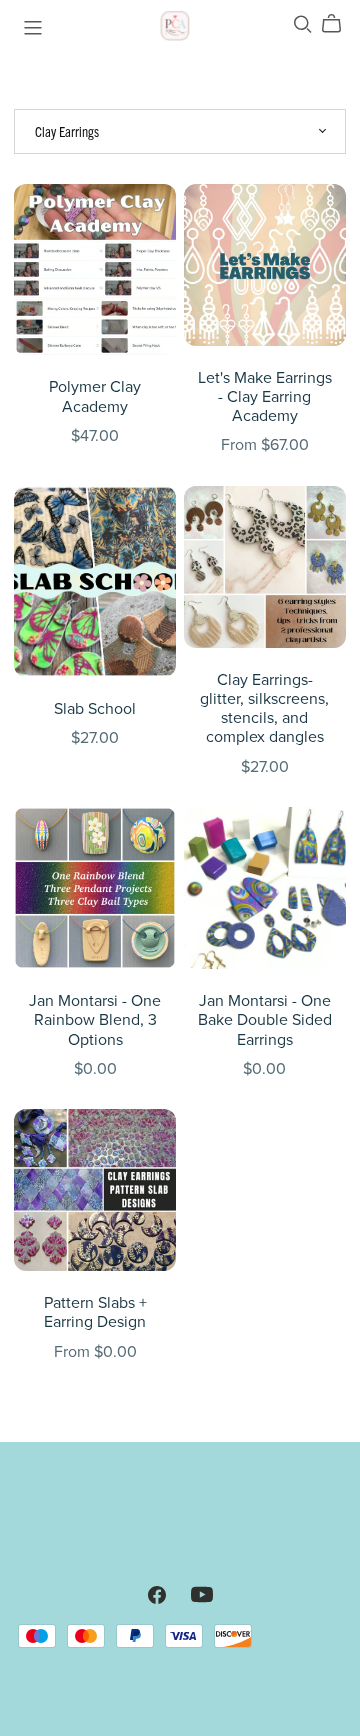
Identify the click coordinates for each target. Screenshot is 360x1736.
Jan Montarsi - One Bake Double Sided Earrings (265, 1020)
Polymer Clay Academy (95, 396)
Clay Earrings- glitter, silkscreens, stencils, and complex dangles (264, 709)
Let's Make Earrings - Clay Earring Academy (265, 397)
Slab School (95, 709)
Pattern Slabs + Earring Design (95, 1312)
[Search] (303, 23)
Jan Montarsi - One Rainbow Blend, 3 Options (95, 1020)
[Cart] (339, 23)
